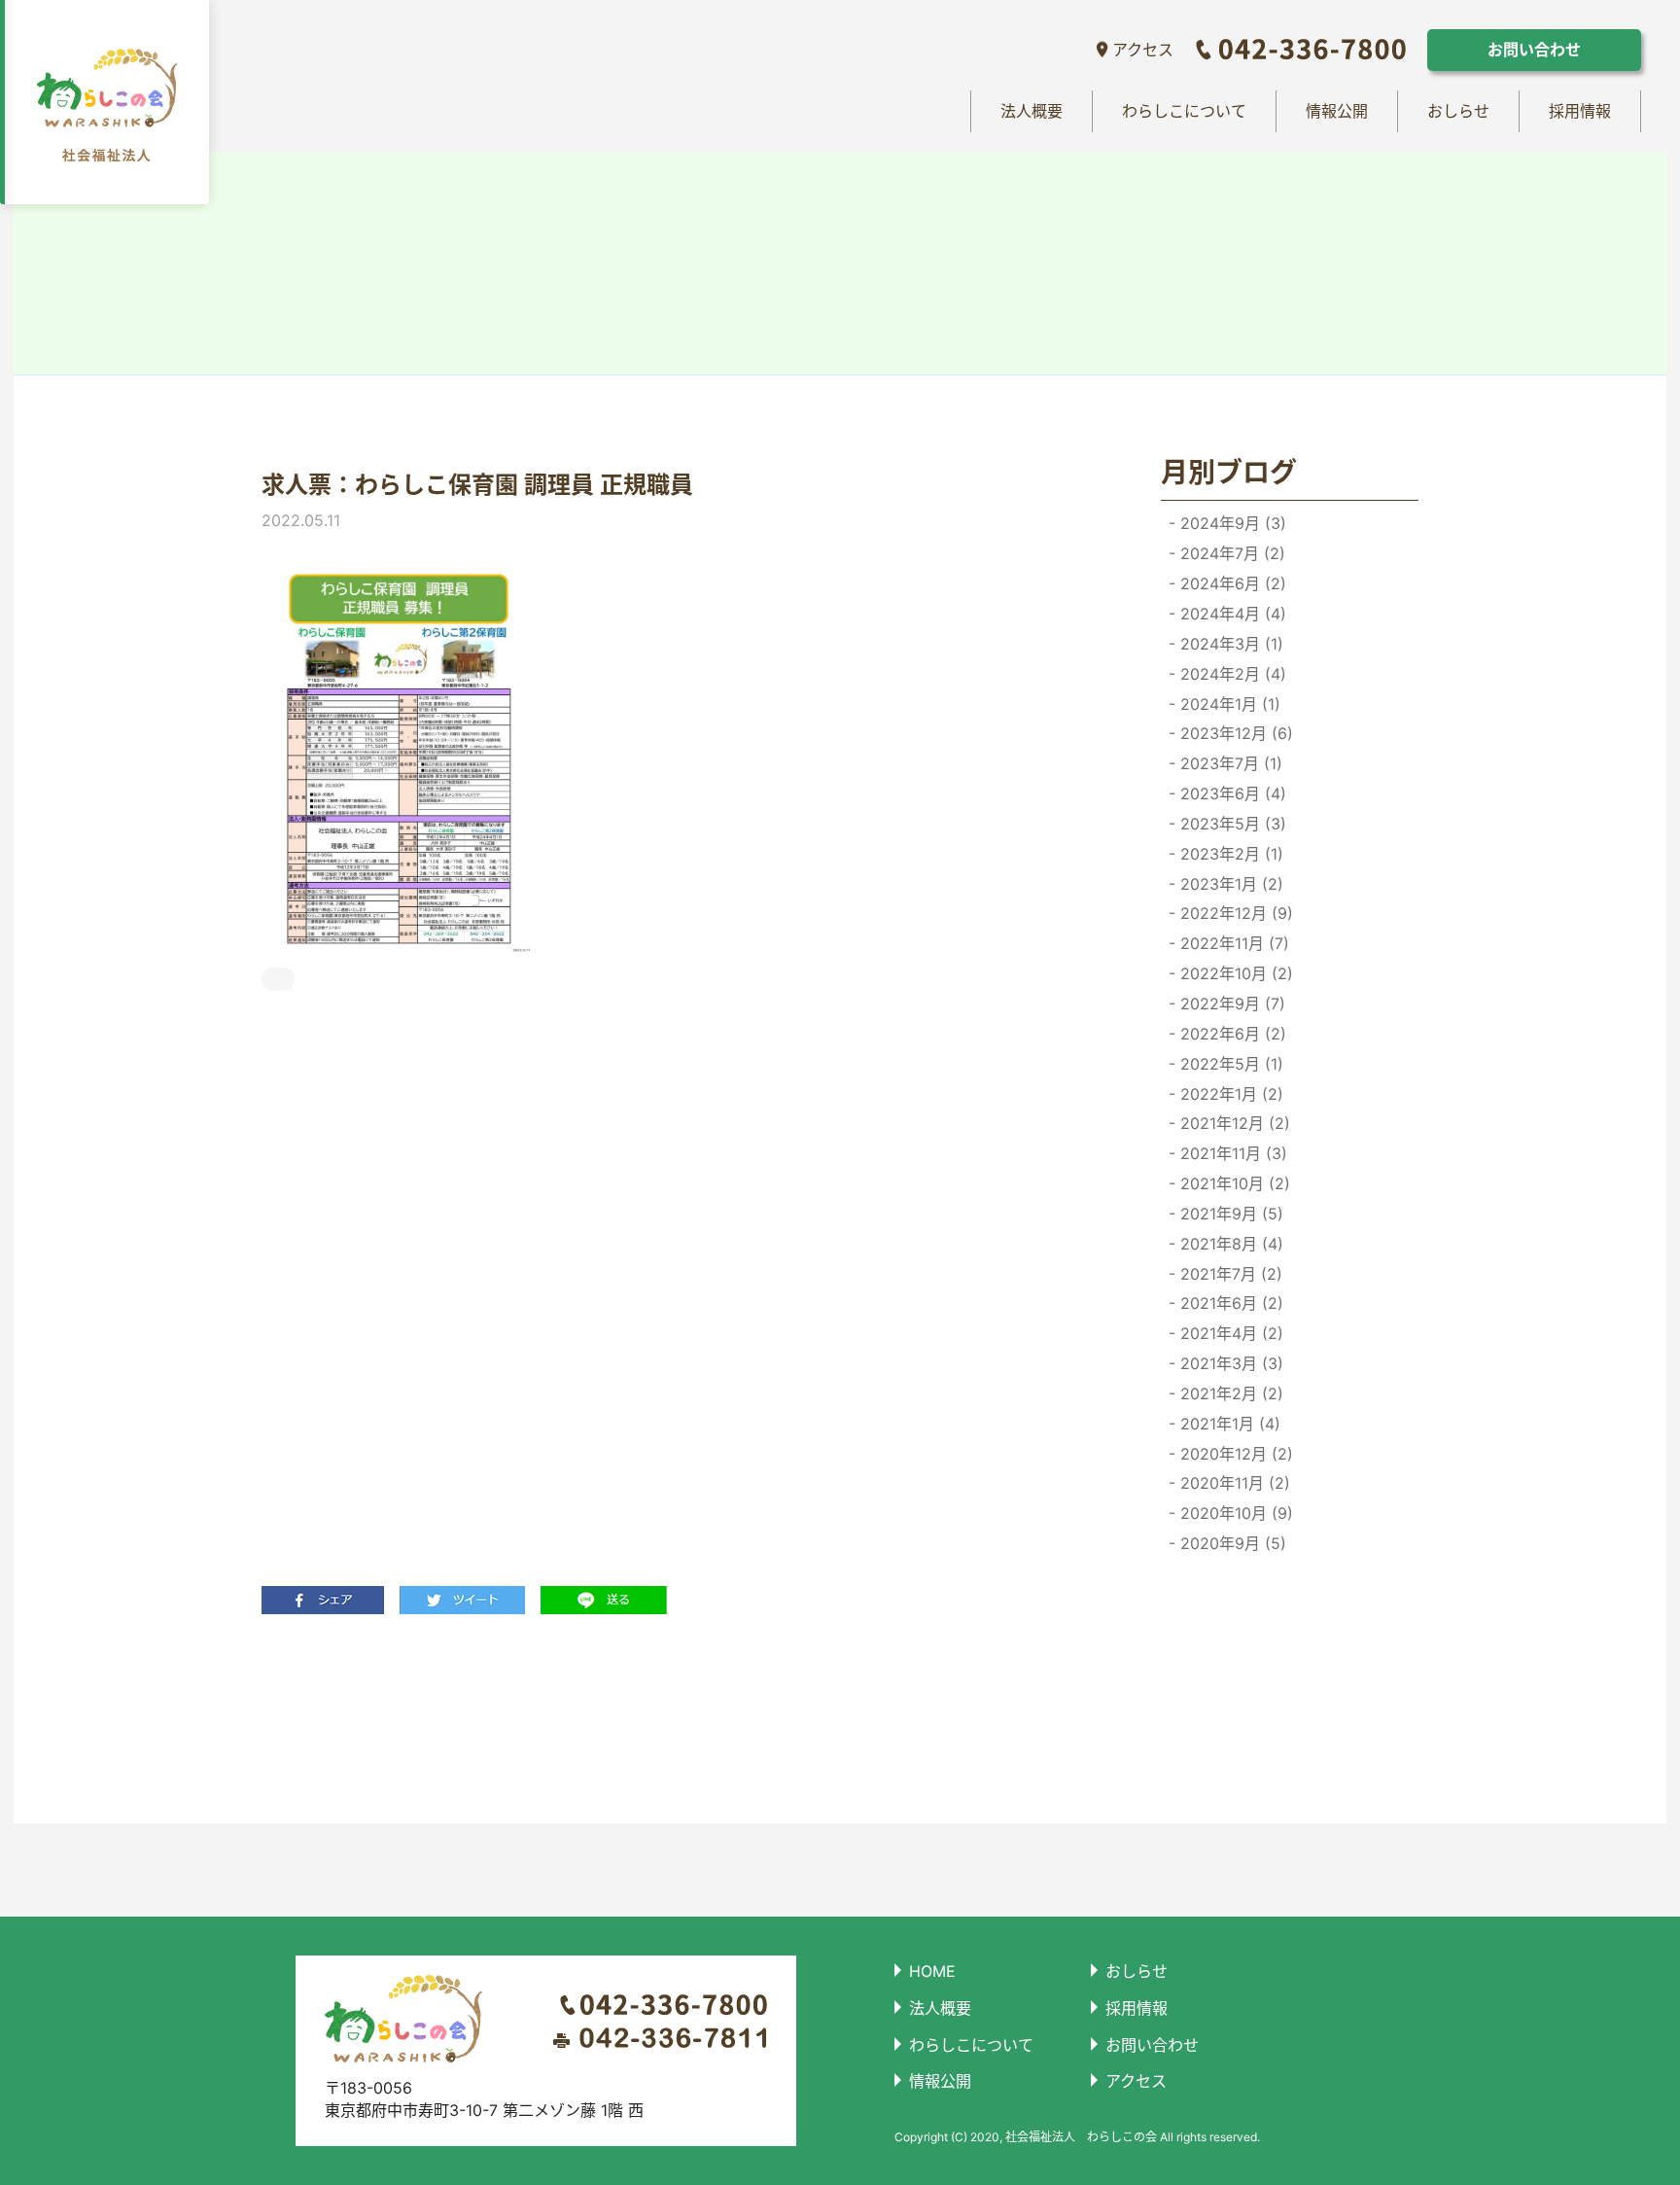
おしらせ (1458, 111)
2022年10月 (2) (1234, 973)
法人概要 (1032, 111)
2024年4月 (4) (1231, 614)
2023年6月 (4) (1231, 793)
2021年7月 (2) (1229, 1274)
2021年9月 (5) (1229, 1214)
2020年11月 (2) (1233, 1483)
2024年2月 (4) (1231, 674)
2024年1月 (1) (1228, 704)
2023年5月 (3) (1231, 824)
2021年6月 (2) (1229, 1303)
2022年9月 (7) (1230, 1004)
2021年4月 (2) (1229, 1333)
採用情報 (1580, 111)
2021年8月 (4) (1229, 1244)
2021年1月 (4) (1228, 1424)
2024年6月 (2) (1231, 583)
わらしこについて (1184, 111)
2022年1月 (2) (1229, 1094)
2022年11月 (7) (1232, 943)
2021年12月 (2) (1233, 1123)
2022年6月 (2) (1231, 1034)
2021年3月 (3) (1229, 1363)
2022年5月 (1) (1229, 1064)
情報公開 (1337, 111)
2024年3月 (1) (1229, 644)
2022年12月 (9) (1234, 913)
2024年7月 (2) (1230, 553)
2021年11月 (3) (1231, 1153)
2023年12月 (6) (1234, 733)
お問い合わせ (1534, 50)
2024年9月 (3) (1231, 523)
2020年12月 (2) (1234, 1454)
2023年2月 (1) (1229, 854)
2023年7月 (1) (1229, 763)
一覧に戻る (667, 1718)
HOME (932, 1971)
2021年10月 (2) (1233, 1183)
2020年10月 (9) (1234, 1513)
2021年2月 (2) (1229, 1393)
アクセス (1143, 50)
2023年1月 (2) (1229, 884)
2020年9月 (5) (1231, 1543)
